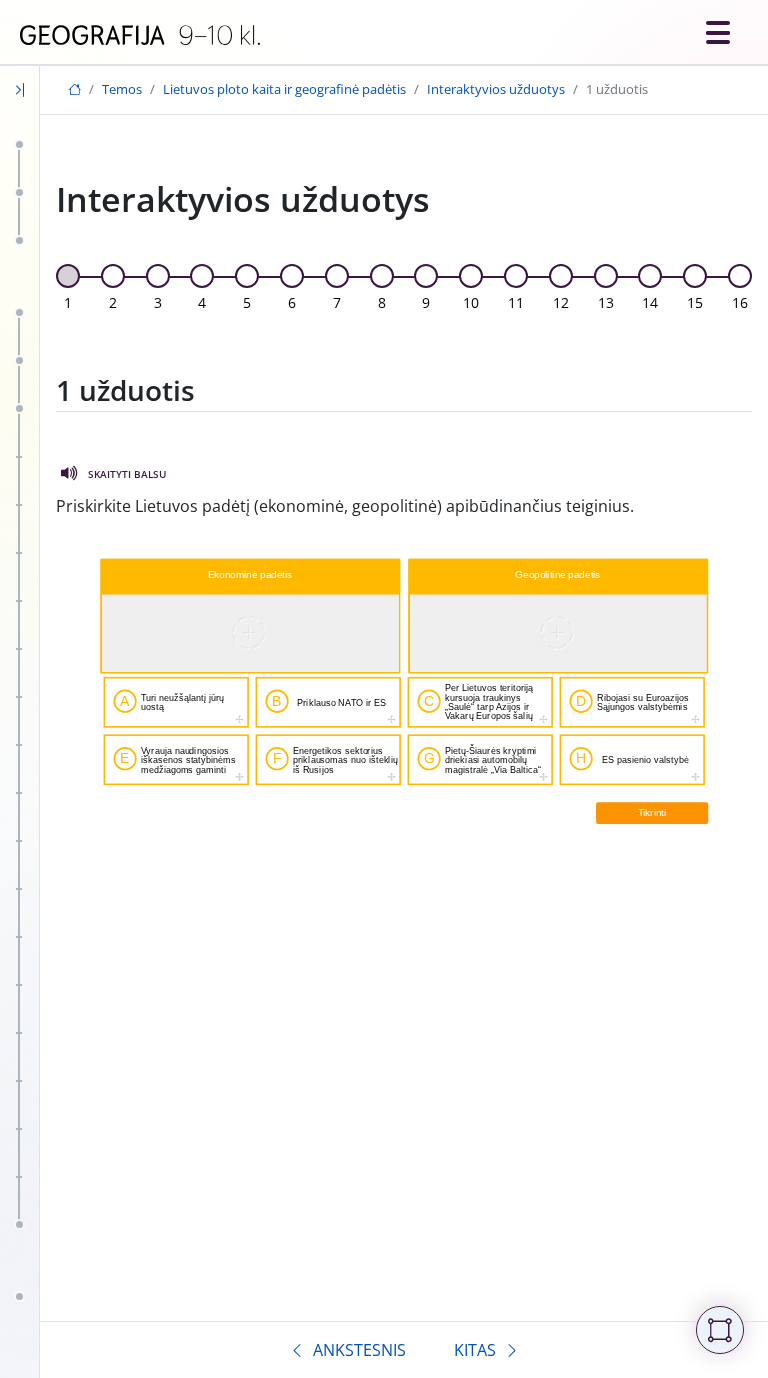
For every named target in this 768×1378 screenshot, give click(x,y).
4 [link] (202, 302)
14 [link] (650, 302)
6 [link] (292, 302)
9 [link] (426, 302)
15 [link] (695, 302)
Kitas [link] (475, 1350)
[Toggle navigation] (718, 32)
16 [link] (740, 302)
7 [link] (337, 302)
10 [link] (471, 302)
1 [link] (68, 302)
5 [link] (247, 302)
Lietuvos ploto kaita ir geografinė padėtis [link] (284, 89)
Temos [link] (122, 89)
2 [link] (113, 302)
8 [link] (382, 302)
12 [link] (561, 302)
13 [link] (606, 302)
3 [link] (158, 302)
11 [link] (516, 302)
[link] (140, 36)
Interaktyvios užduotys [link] (496, 89)
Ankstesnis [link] (359, 1350)
